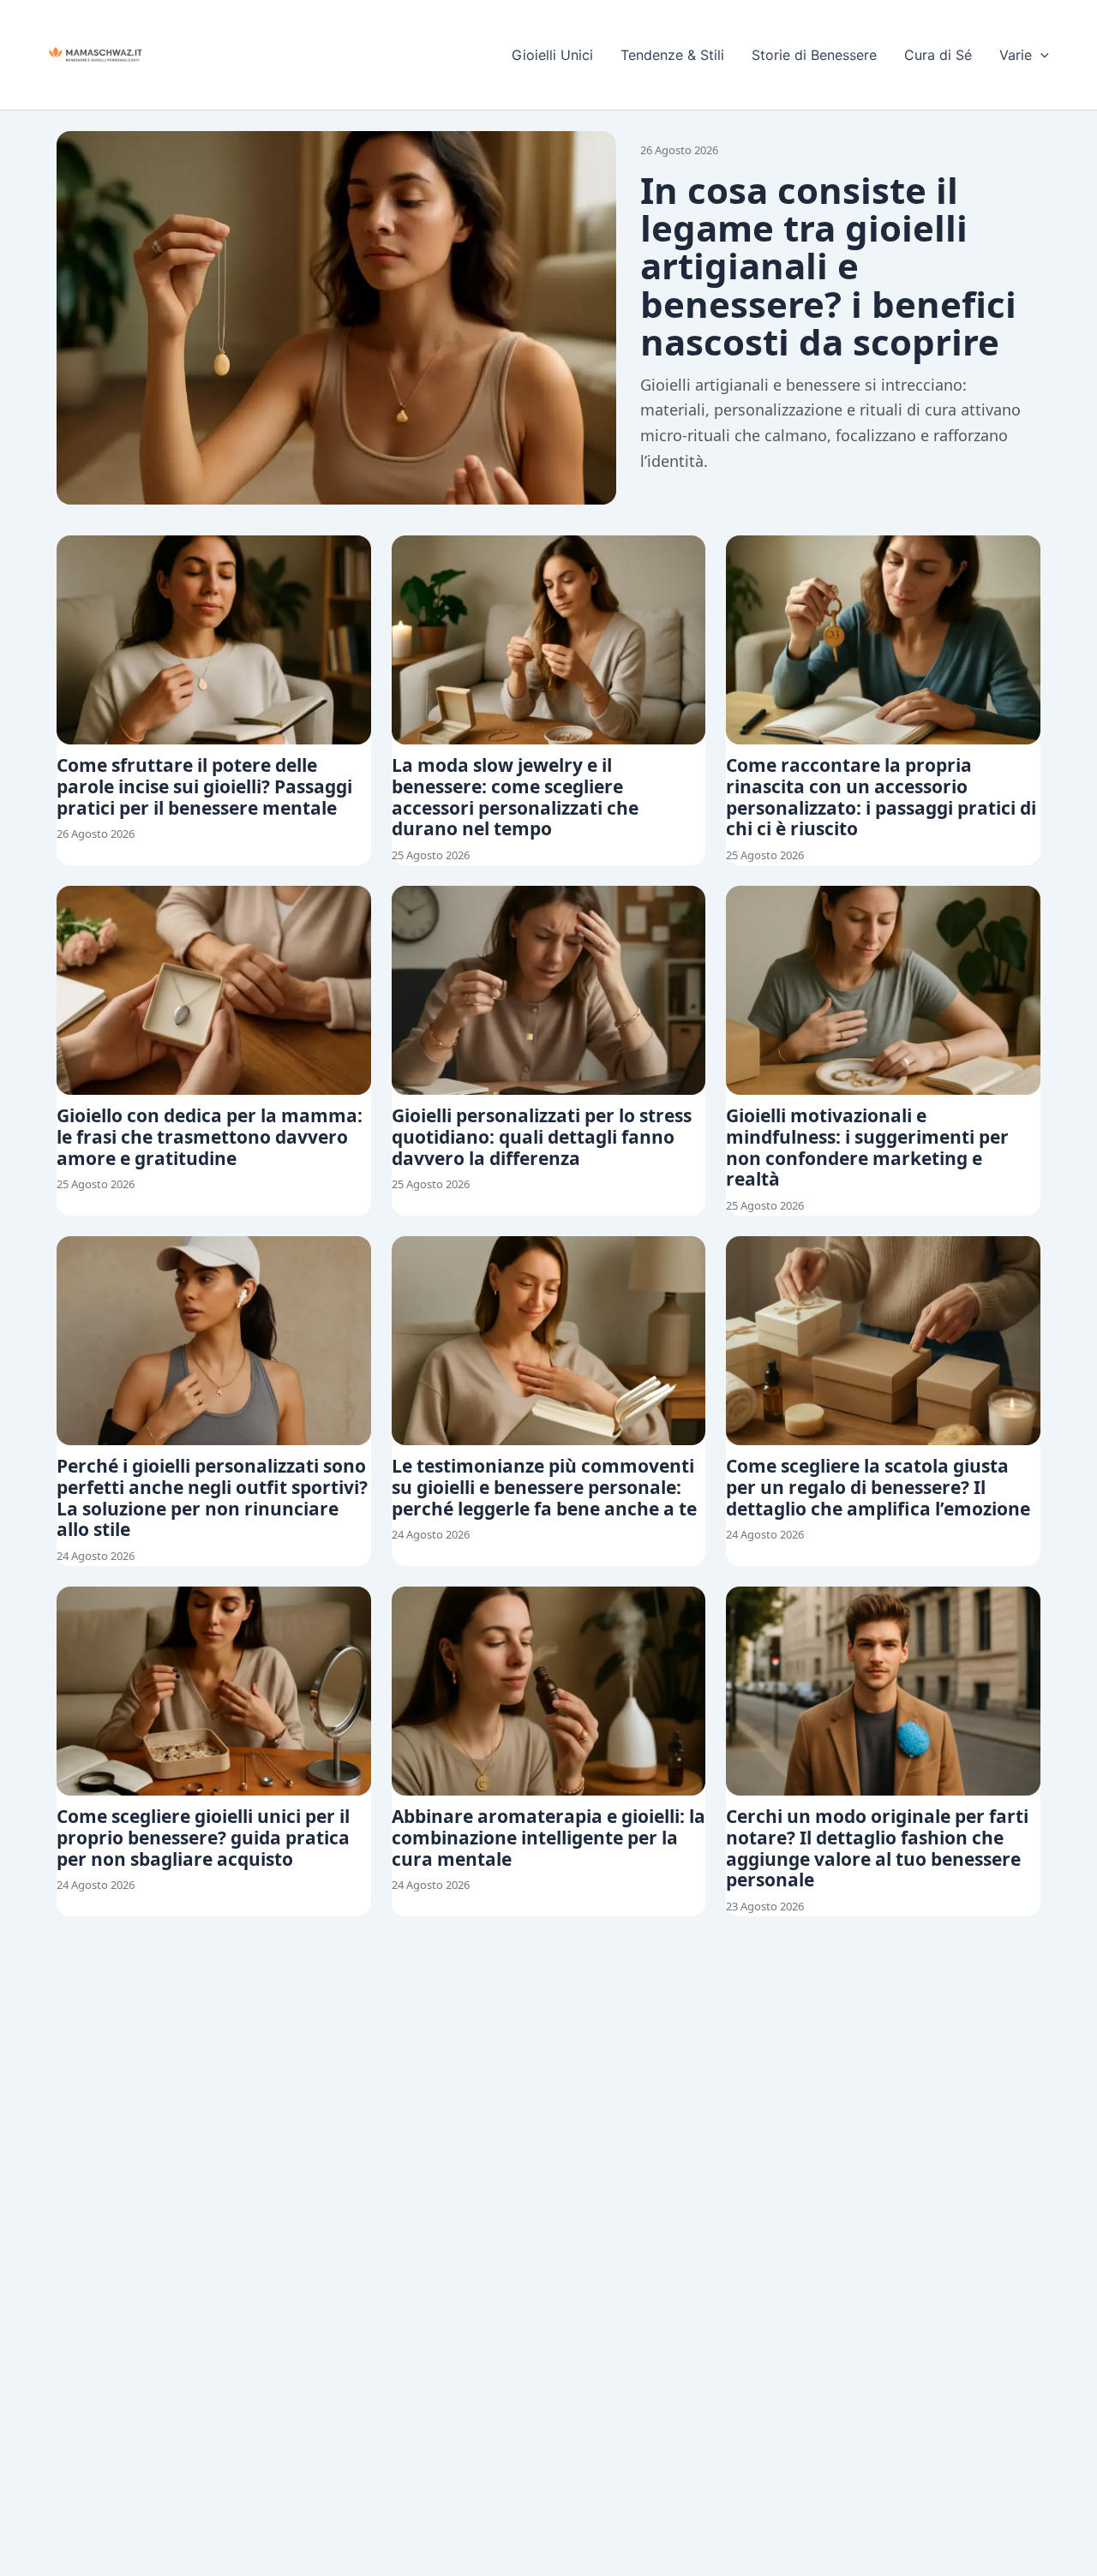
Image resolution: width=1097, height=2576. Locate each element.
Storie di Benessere (814, 55)
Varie (1016, 55)
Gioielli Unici (552, 55)
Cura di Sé (938, 55)
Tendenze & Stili (672, 55)
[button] (1040, 55)
